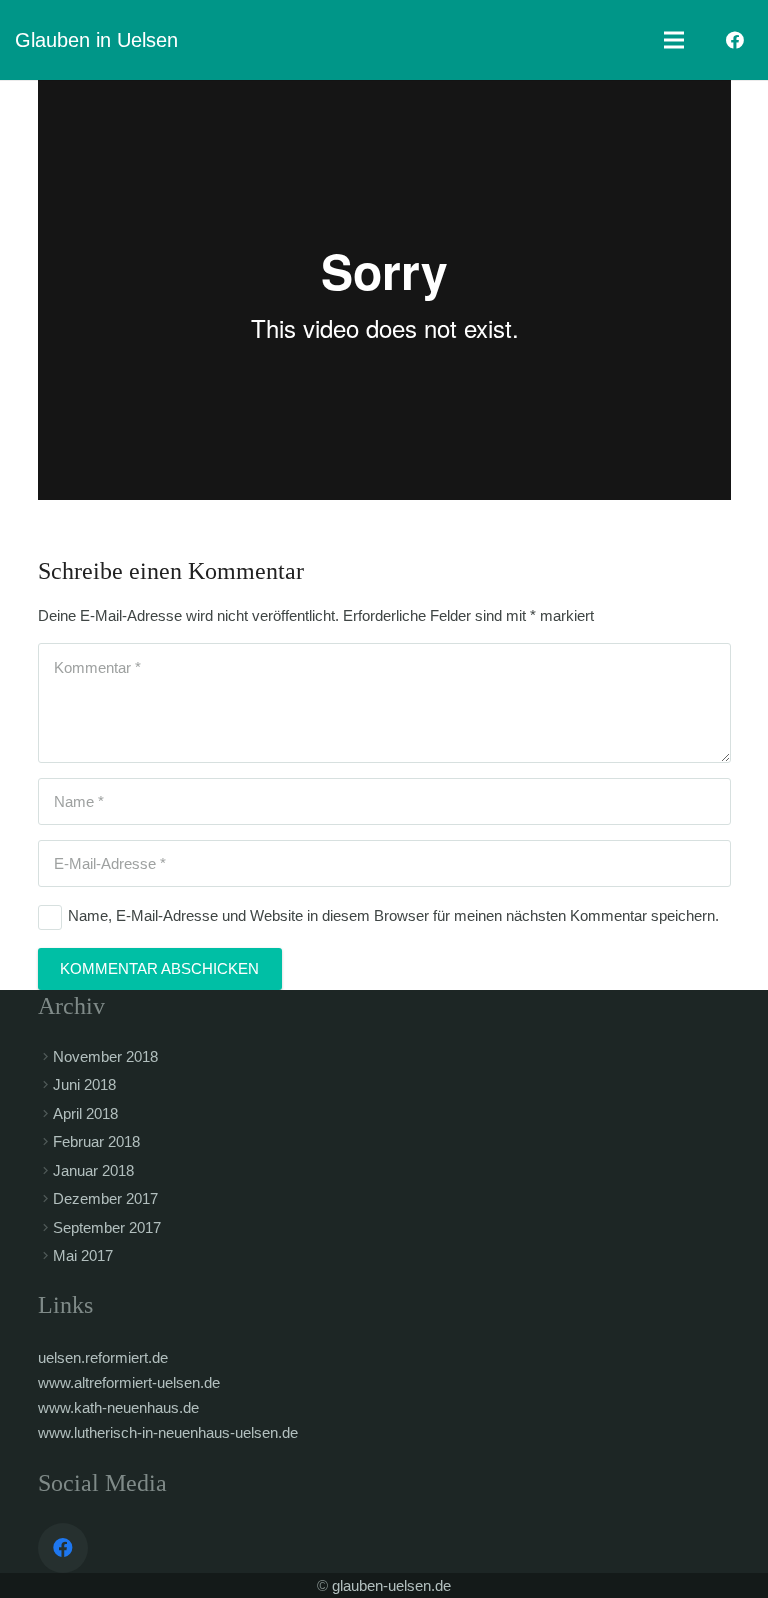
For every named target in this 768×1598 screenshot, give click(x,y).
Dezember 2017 (105, 1198)
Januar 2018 (93, 1170)
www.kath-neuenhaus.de (118, 1407)
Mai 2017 (83, 1255)
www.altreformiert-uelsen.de (129, 1382)
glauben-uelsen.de (391, 1585)
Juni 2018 (84, 1084)
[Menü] (674, 40)
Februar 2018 (96, 1141)
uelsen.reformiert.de (103, 1357)
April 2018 (85, 1113)
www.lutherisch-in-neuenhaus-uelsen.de (168, 1432)
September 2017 (107, 1227)
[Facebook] (735, 40)
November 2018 (105, 1056)
